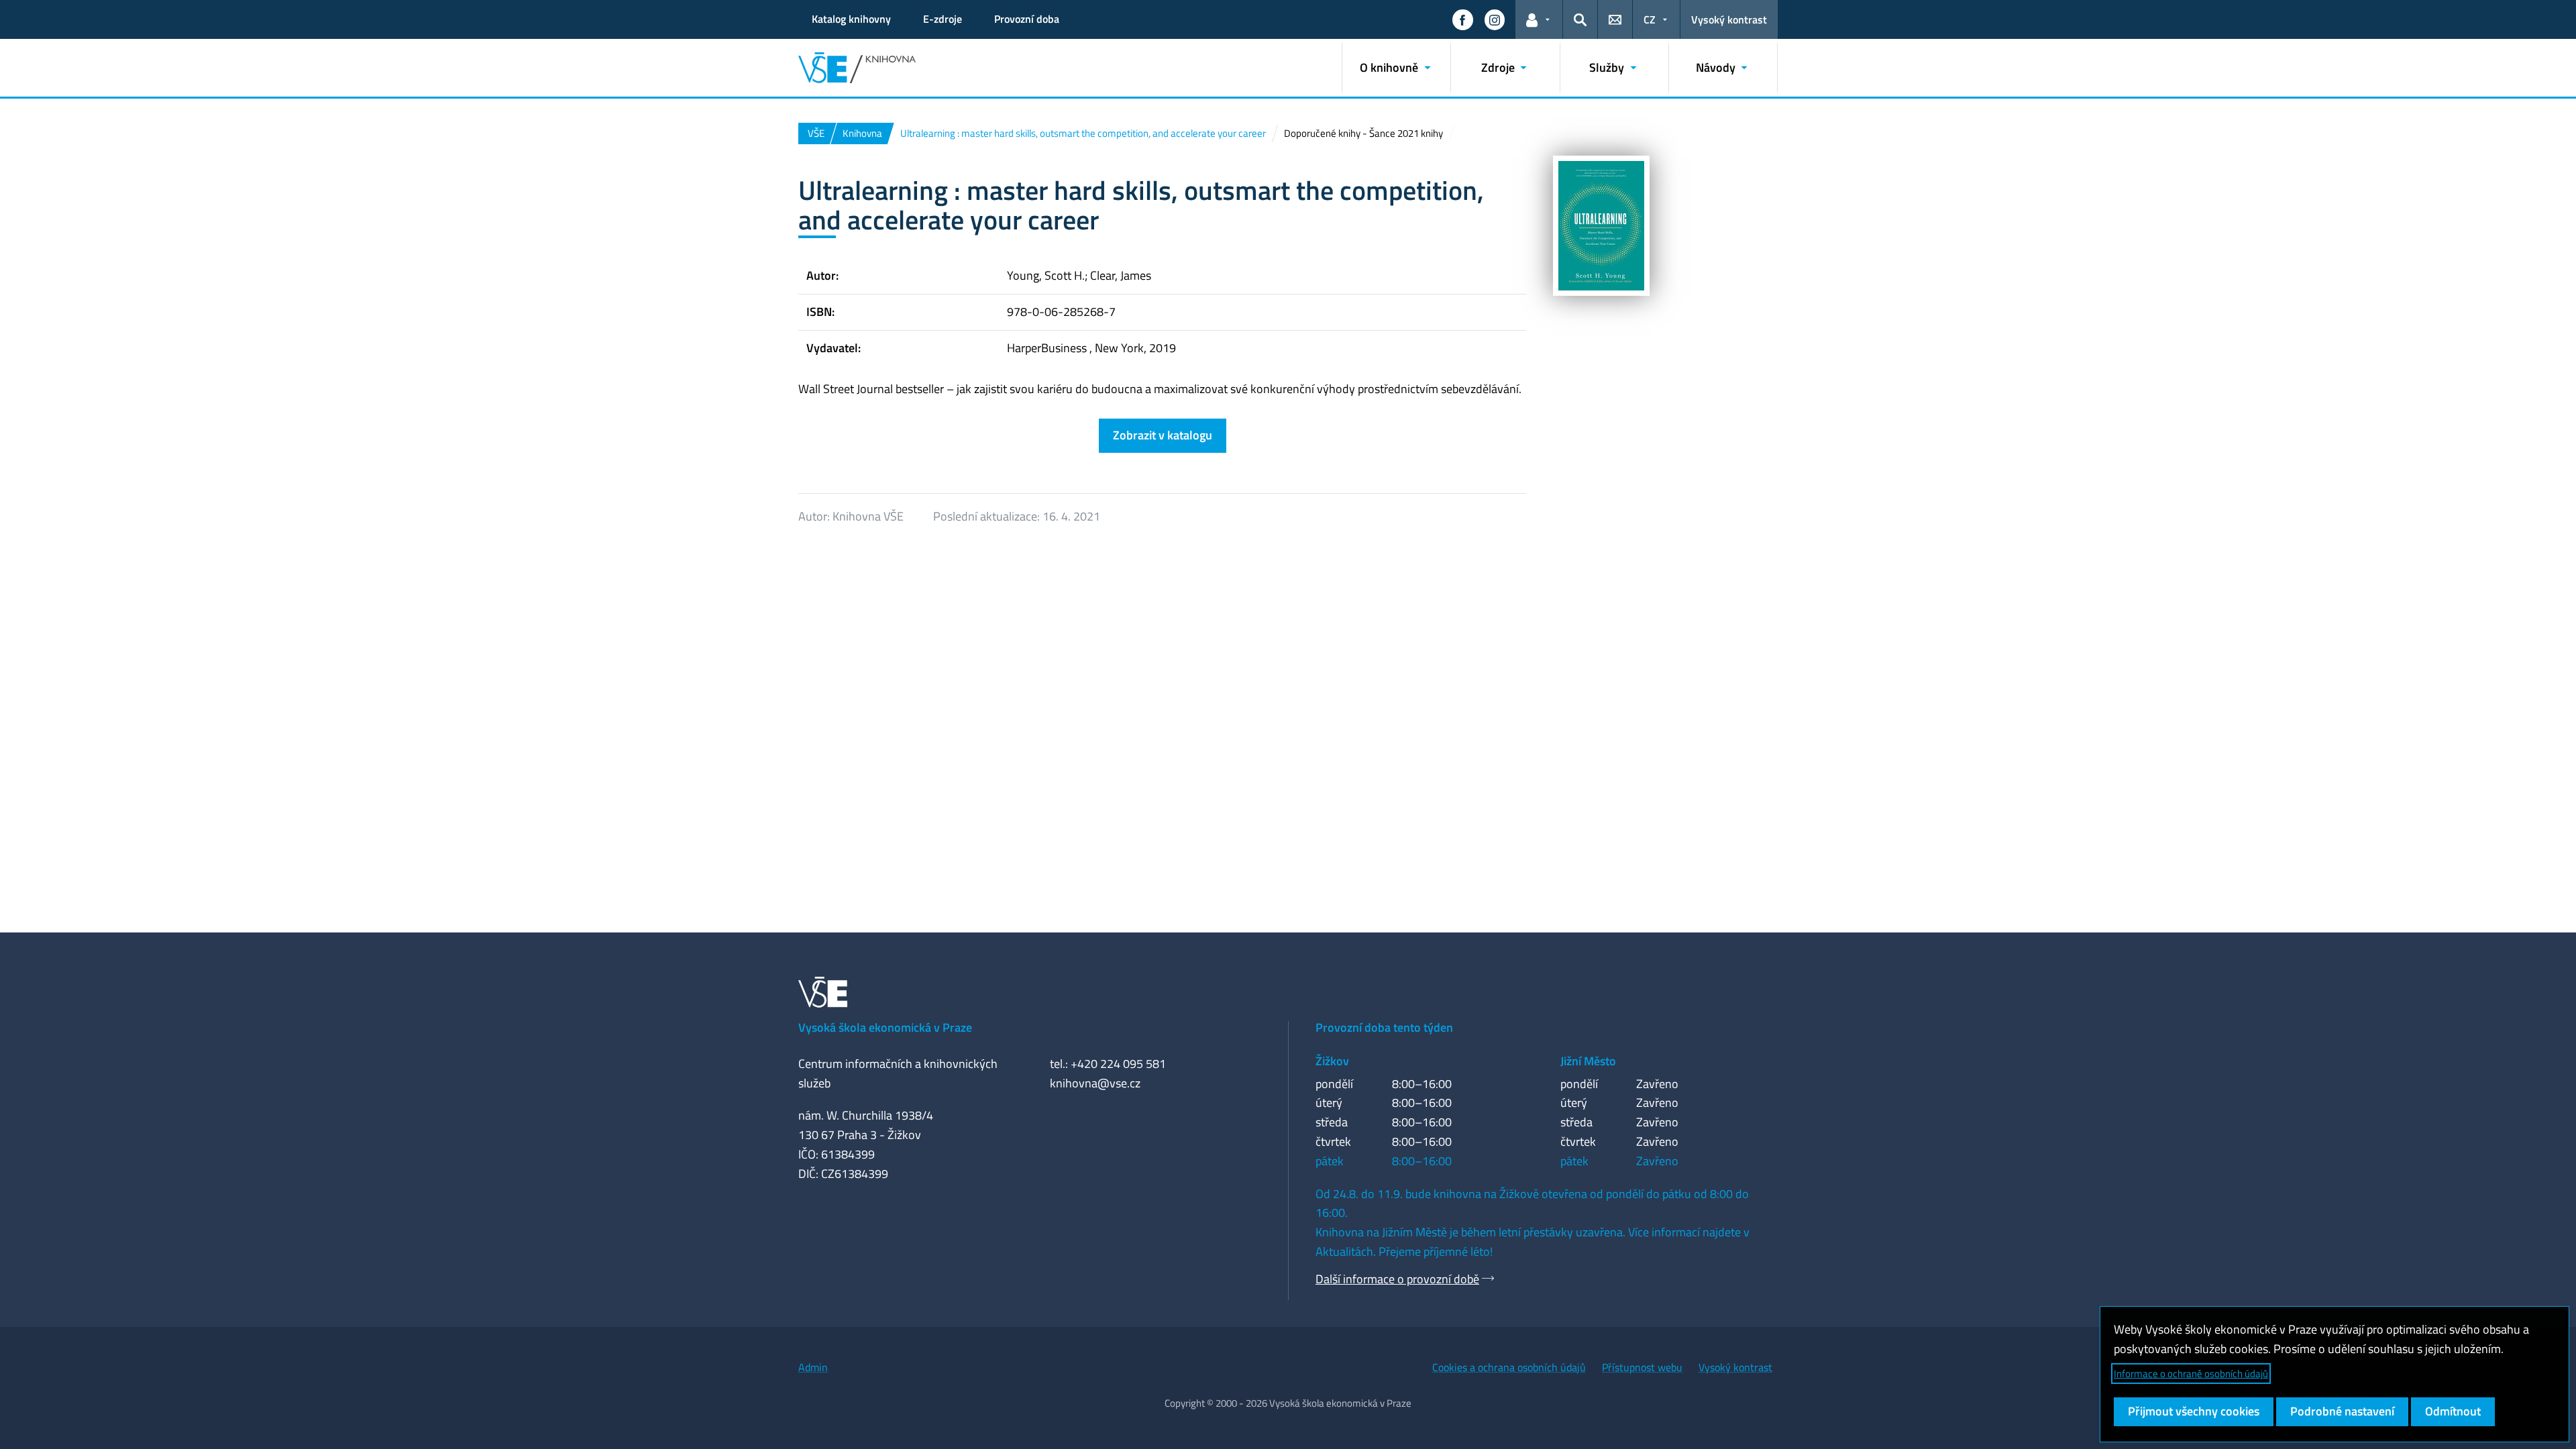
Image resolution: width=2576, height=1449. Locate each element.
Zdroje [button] (1498, 67)
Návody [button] (1716, 67)
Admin (813, 1367)
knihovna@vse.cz (1095, 1083)
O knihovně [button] (1389, 67)
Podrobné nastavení (2342, 1411)
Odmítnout (2453, 1411)
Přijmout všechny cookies (2194, 1411)
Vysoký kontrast (1729, 19)
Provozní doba (1027, 19)
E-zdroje (943, 19)
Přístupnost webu (1642, 1367)
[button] (1462, 19)
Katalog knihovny (851, 19)
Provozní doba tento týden (1384, 1027)
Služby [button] (1607, 67)
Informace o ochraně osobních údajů (2191, 1374)
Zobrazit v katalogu (1163, 435)
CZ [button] (1650, 19)
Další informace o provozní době (1397, 1279)
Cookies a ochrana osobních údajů (1509, 1367)
